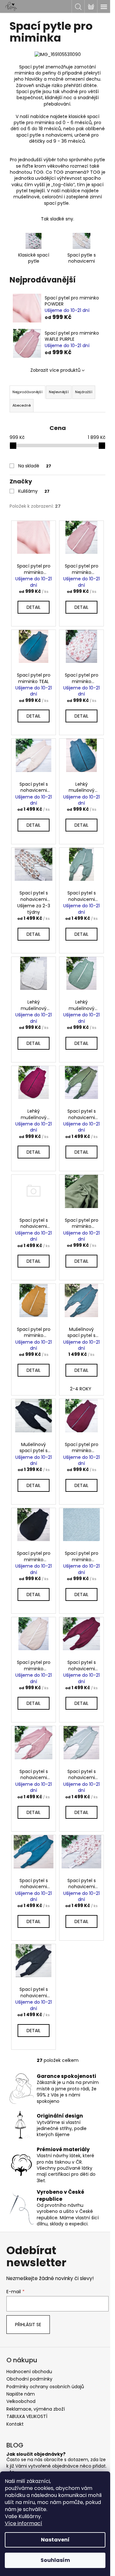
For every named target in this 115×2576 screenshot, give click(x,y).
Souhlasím (55, 2560)
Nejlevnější (59, 392)
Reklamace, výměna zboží (36, 2409)
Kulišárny (34, 491)
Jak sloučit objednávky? (36, 2454)
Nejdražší (84, 392)
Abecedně (22, 405)
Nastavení (55, 2540)
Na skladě (35, 466)
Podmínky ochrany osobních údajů (45, 2387)
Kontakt (15, 2424)
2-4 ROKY (81, 1389)
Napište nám (21, 2394)
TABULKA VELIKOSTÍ (27, 2416)
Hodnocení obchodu (29, 2372)
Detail (34, 607)
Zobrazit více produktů (55, 370)
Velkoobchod (21, 2401)
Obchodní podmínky (29, 2379)
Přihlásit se (28, 2325)
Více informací (23, 2523)
